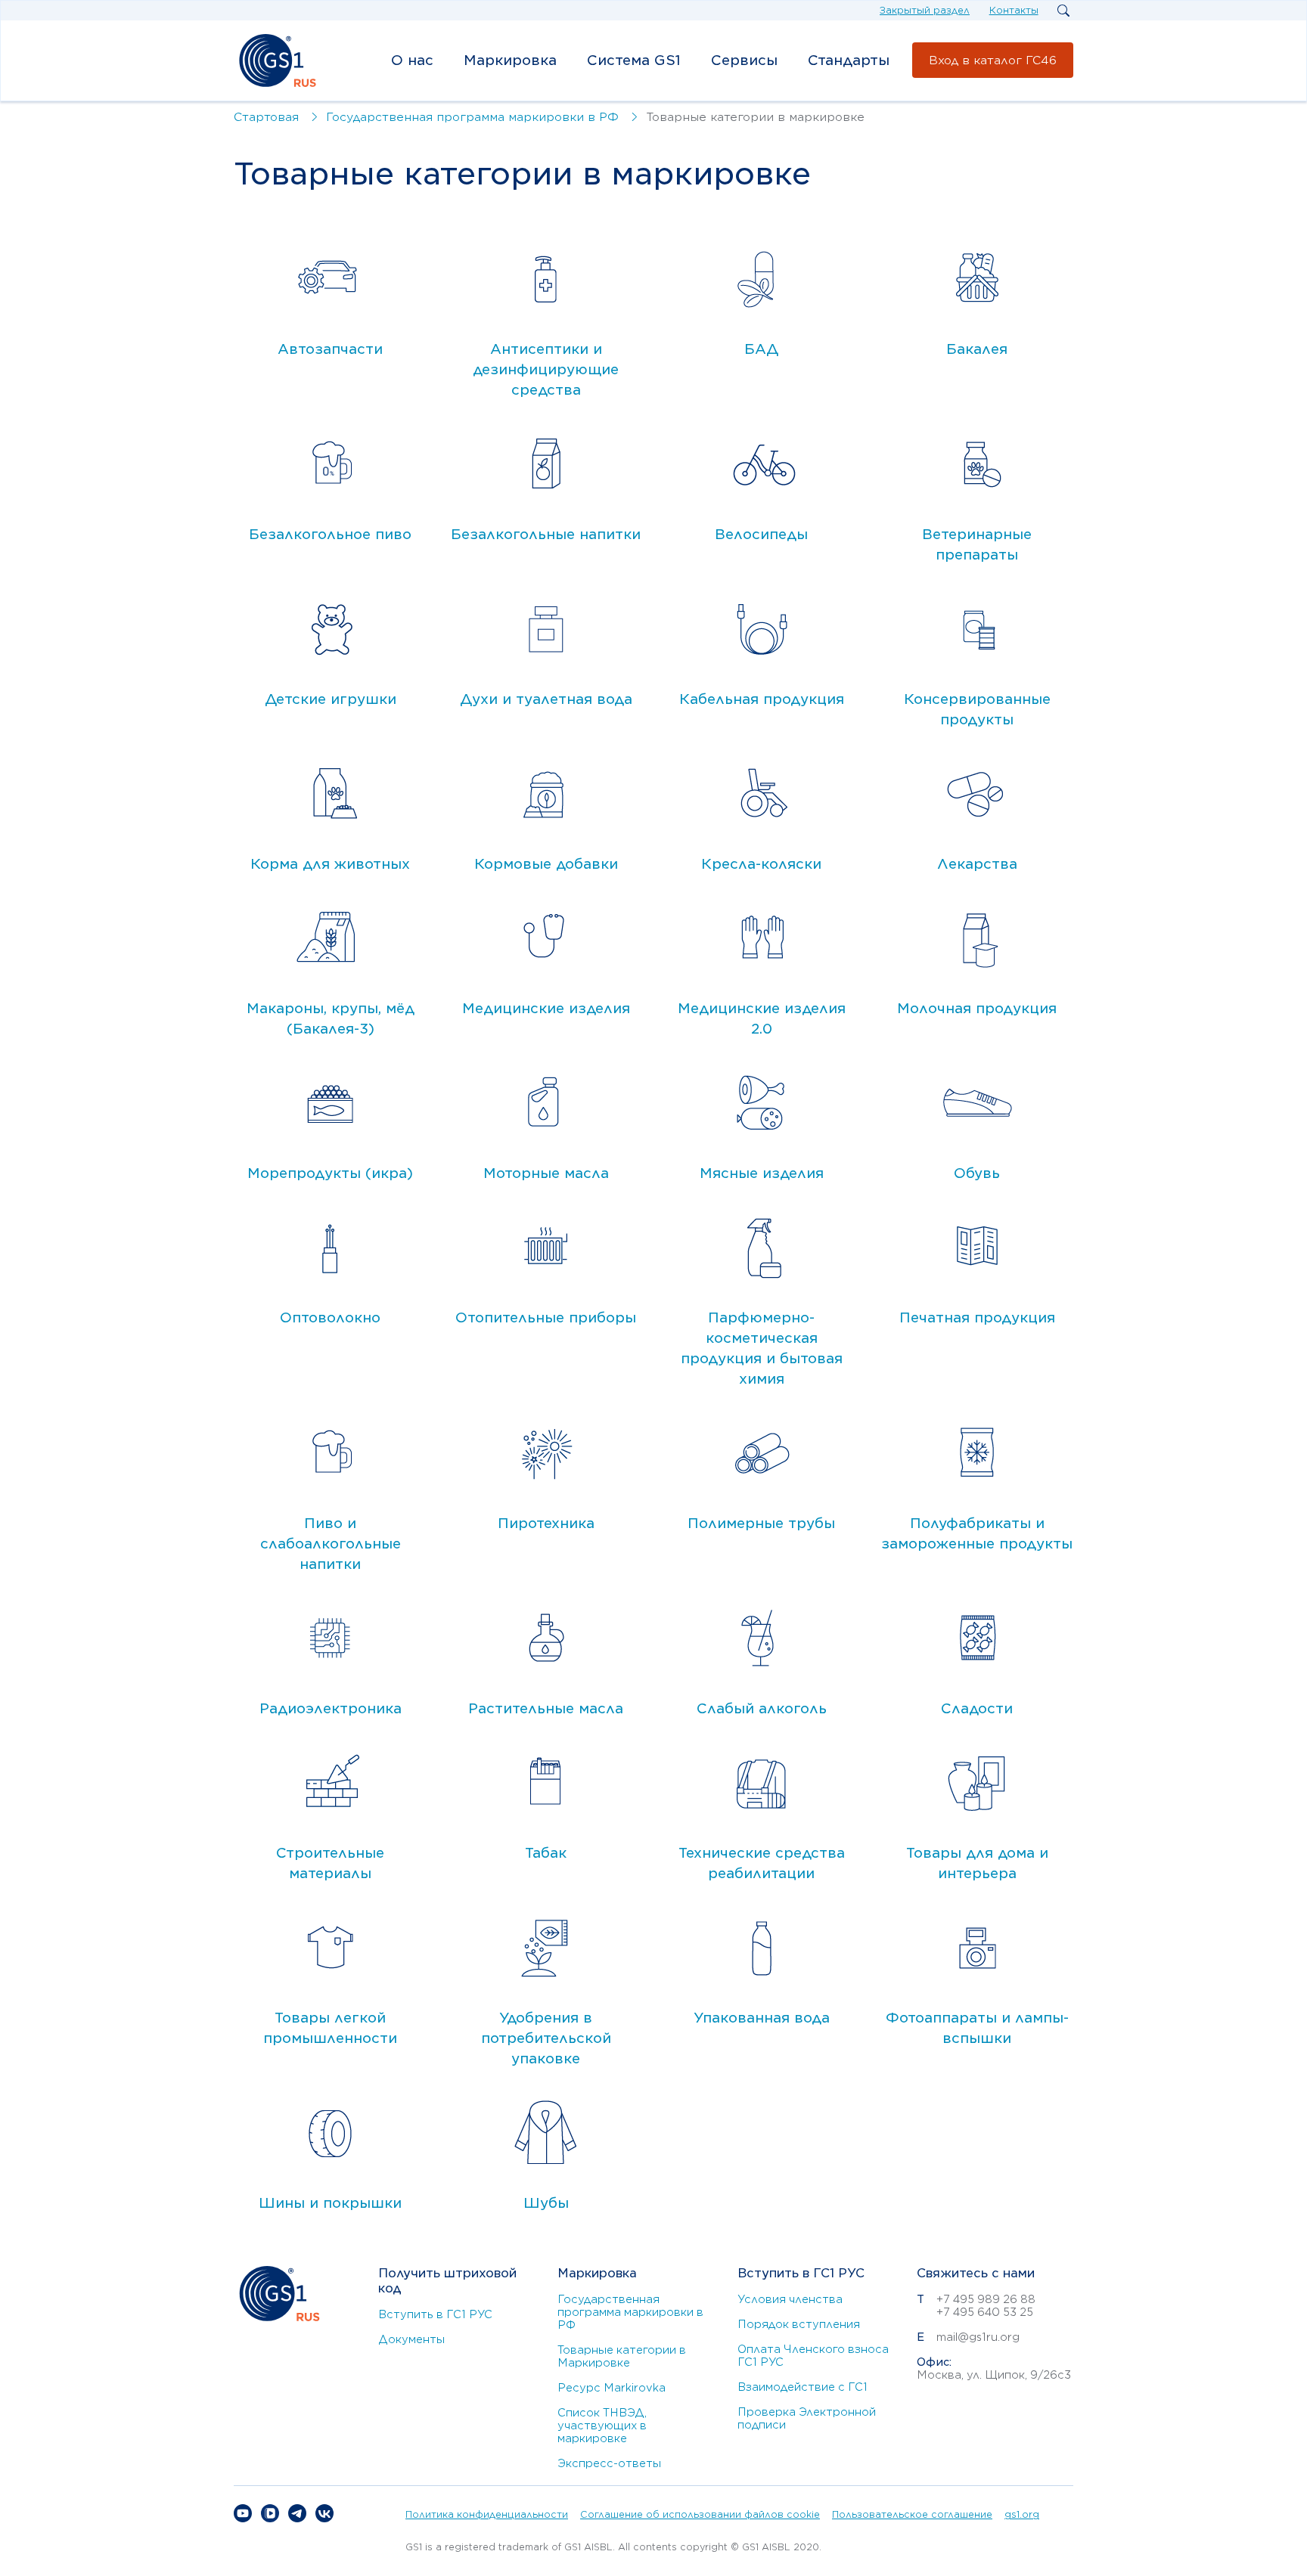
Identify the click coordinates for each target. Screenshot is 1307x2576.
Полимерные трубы (761, 1523)
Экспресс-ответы (609, 2463)
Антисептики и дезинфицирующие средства (546, 369)
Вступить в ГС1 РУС (435, 2314)
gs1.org (1022, 2514)
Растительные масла (546, 1708)
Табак (546, 1853)
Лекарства (977, 864)
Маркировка (510, 60)
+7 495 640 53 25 (985, 2312)
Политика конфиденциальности (487, 2514)
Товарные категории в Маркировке (622, 2356)
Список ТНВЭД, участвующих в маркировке (602, 2426)
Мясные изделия (762, 1173)
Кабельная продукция (762, 699)
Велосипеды (761, 534)
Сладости (977, 1708)
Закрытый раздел (925, 10)
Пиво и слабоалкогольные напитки (331, 1544)
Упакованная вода (762, 2018)
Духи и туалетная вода (546, 699)
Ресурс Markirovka (612, 2388)
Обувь (977, 1173)
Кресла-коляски (761, 864)
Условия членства (790, 2299)
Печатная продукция (977, 1317)
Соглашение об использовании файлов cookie (700, 2514)
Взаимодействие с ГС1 (803, 2387)
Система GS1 (634, 60)
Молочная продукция (977, 1008)
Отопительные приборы (546, 1317)
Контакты (1014, 10)
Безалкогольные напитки (546, 534)
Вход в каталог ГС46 (993, 60)
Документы (411, 2339)
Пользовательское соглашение (912, 2514)
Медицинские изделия (546, 1008)
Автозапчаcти (330, 349)
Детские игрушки (331, 699)
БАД (761, 349)
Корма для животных (330, 864)
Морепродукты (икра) (330, 1173)
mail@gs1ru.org (978, 2337)
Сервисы (744, 60)
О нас (412, 60)
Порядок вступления (799, 2324)
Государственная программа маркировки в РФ (630, 2312)
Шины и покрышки (330, 2203)
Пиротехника (546, 1523)
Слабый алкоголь (762, 1708)
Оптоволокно (330, 1317)
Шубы (546, 2203)
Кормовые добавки (546, 864)
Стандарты (849, 60)
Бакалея (977, 349)
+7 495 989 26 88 (986, 2299)
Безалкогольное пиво (330, 534)
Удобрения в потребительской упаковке (546, 2038)
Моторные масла (546, 1173)
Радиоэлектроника (331, 1708)
